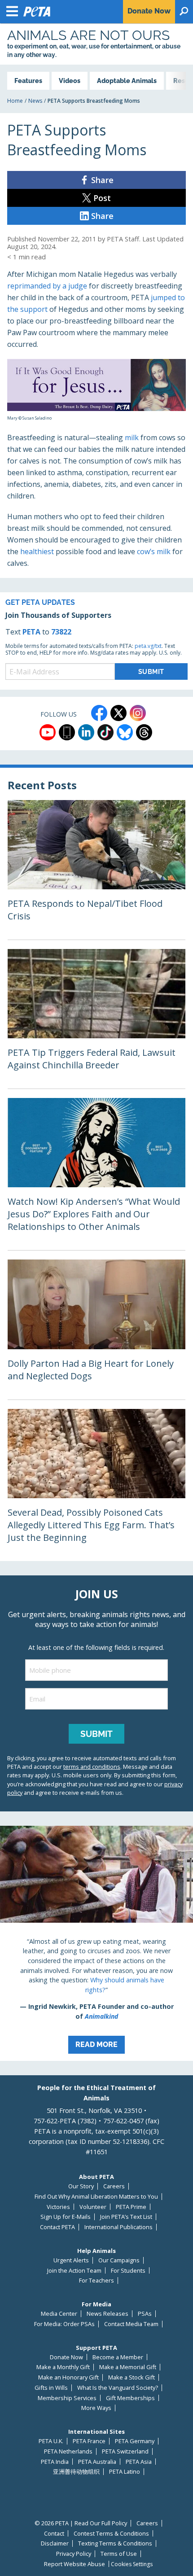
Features (28, 81)
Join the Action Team (74, 2271)
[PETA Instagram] (138, 713)
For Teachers (96, 2281)
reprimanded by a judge (47, 286)
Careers (114, 2186)
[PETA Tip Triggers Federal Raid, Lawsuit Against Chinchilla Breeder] (96, 1019)
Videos (70, 81)
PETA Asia (139, 2462)
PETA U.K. (51, 2441)
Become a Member (118, 2357)
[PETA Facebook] (99, 713)
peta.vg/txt (148, 646)
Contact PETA (57, 2227)
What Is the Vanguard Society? (118, 2388)
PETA (31, 632)
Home (15, 101)
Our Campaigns (119, 2260)
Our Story (81, 2186)
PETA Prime (131, 2207)
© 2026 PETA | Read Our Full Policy (81, 2523)
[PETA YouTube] (48, 732)
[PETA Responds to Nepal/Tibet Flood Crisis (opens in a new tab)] (96, 870)
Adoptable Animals (127, 81)
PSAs (145, 2314)
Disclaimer (55, 2543)
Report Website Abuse (75, 2564)
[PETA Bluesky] (125, 732)
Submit (96, 1734)
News (35, 101)
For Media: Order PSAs (64, 2324)
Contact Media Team (131, 2324)
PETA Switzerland (125, 2451)
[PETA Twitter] (118, 713)
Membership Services (67, 2398)
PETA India (55, 2462)
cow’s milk (154, 551)
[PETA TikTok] (105, 732)
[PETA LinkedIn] (86, 732)
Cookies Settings (132, 2564)
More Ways (96, 2408)
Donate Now (66, 2357)
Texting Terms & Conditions (115, 2543)
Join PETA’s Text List (126, 2217)
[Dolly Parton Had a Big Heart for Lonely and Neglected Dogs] (96, 1329)
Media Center (59, 2314)
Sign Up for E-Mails (66, 2217)
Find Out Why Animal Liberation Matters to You (96, 2197)
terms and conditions (92, 1767)
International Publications (118, 2227)
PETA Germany (135, 2441)
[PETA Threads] (144, 732)
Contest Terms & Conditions (111, 2534)
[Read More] (96, 1943)
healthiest (38, 551)
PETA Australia (97, 2462)
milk (132, 437)
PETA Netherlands (68, 2451)
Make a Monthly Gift (63, 2367)
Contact (54, 2534)
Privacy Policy (74, 2554)
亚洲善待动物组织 (76, 2472)
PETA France (89, 2441)
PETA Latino (125, 2472)
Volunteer (93, 2207)
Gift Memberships (130, 2398)
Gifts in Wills (51, 2388)
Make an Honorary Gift (68, 2377)
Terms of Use (119, 2554)
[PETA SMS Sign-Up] (67, 732)
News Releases (107, 2314)
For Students (128, 2271)
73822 (61, 632)
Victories (58, 2207)
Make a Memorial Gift (128, 2367)
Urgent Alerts (71, 2260)
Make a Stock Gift (132, 2377)
